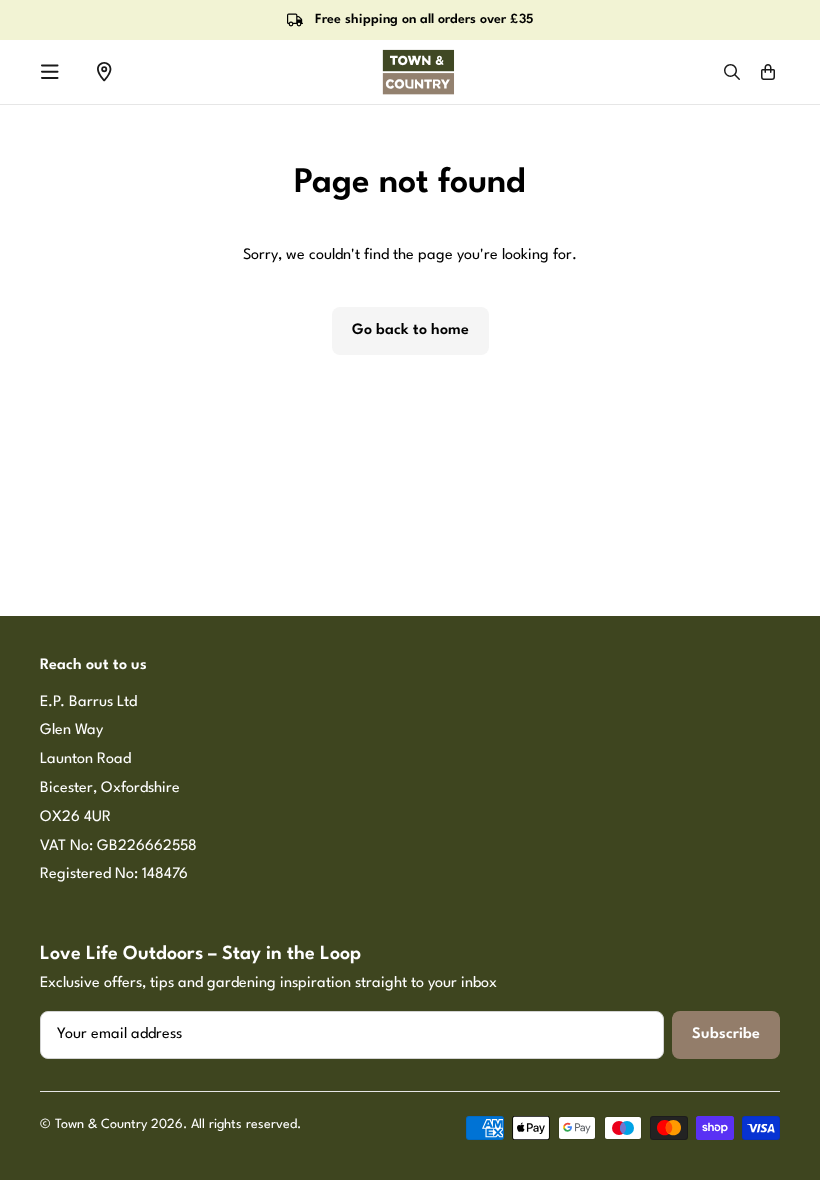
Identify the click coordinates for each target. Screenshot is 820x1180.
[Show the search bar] (732, 72)
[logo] (418, 72)
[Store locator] (104, 72)
